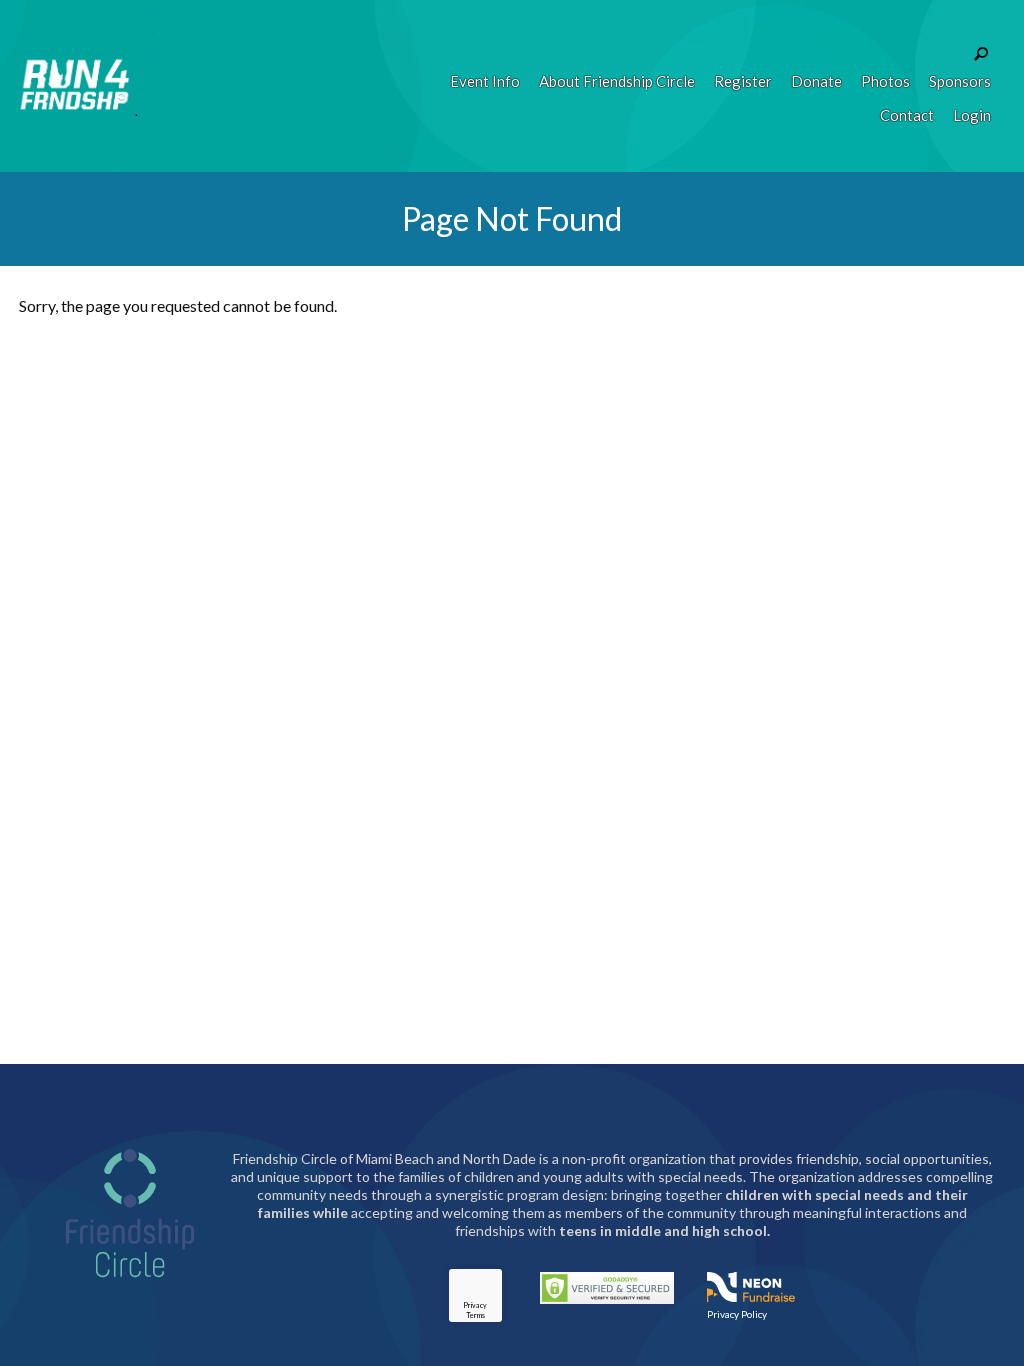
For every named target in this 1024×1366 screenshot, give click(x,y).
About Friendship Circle (617, 81)
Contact (907, 115)
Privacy (475, 1305)
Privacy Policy (737, 1314)
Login (972, 115)
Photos (885, 81)
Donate (816, 81)
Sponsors (960, 81)
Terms (475, 1315)
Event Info (485, 81)
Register (743, 81)
